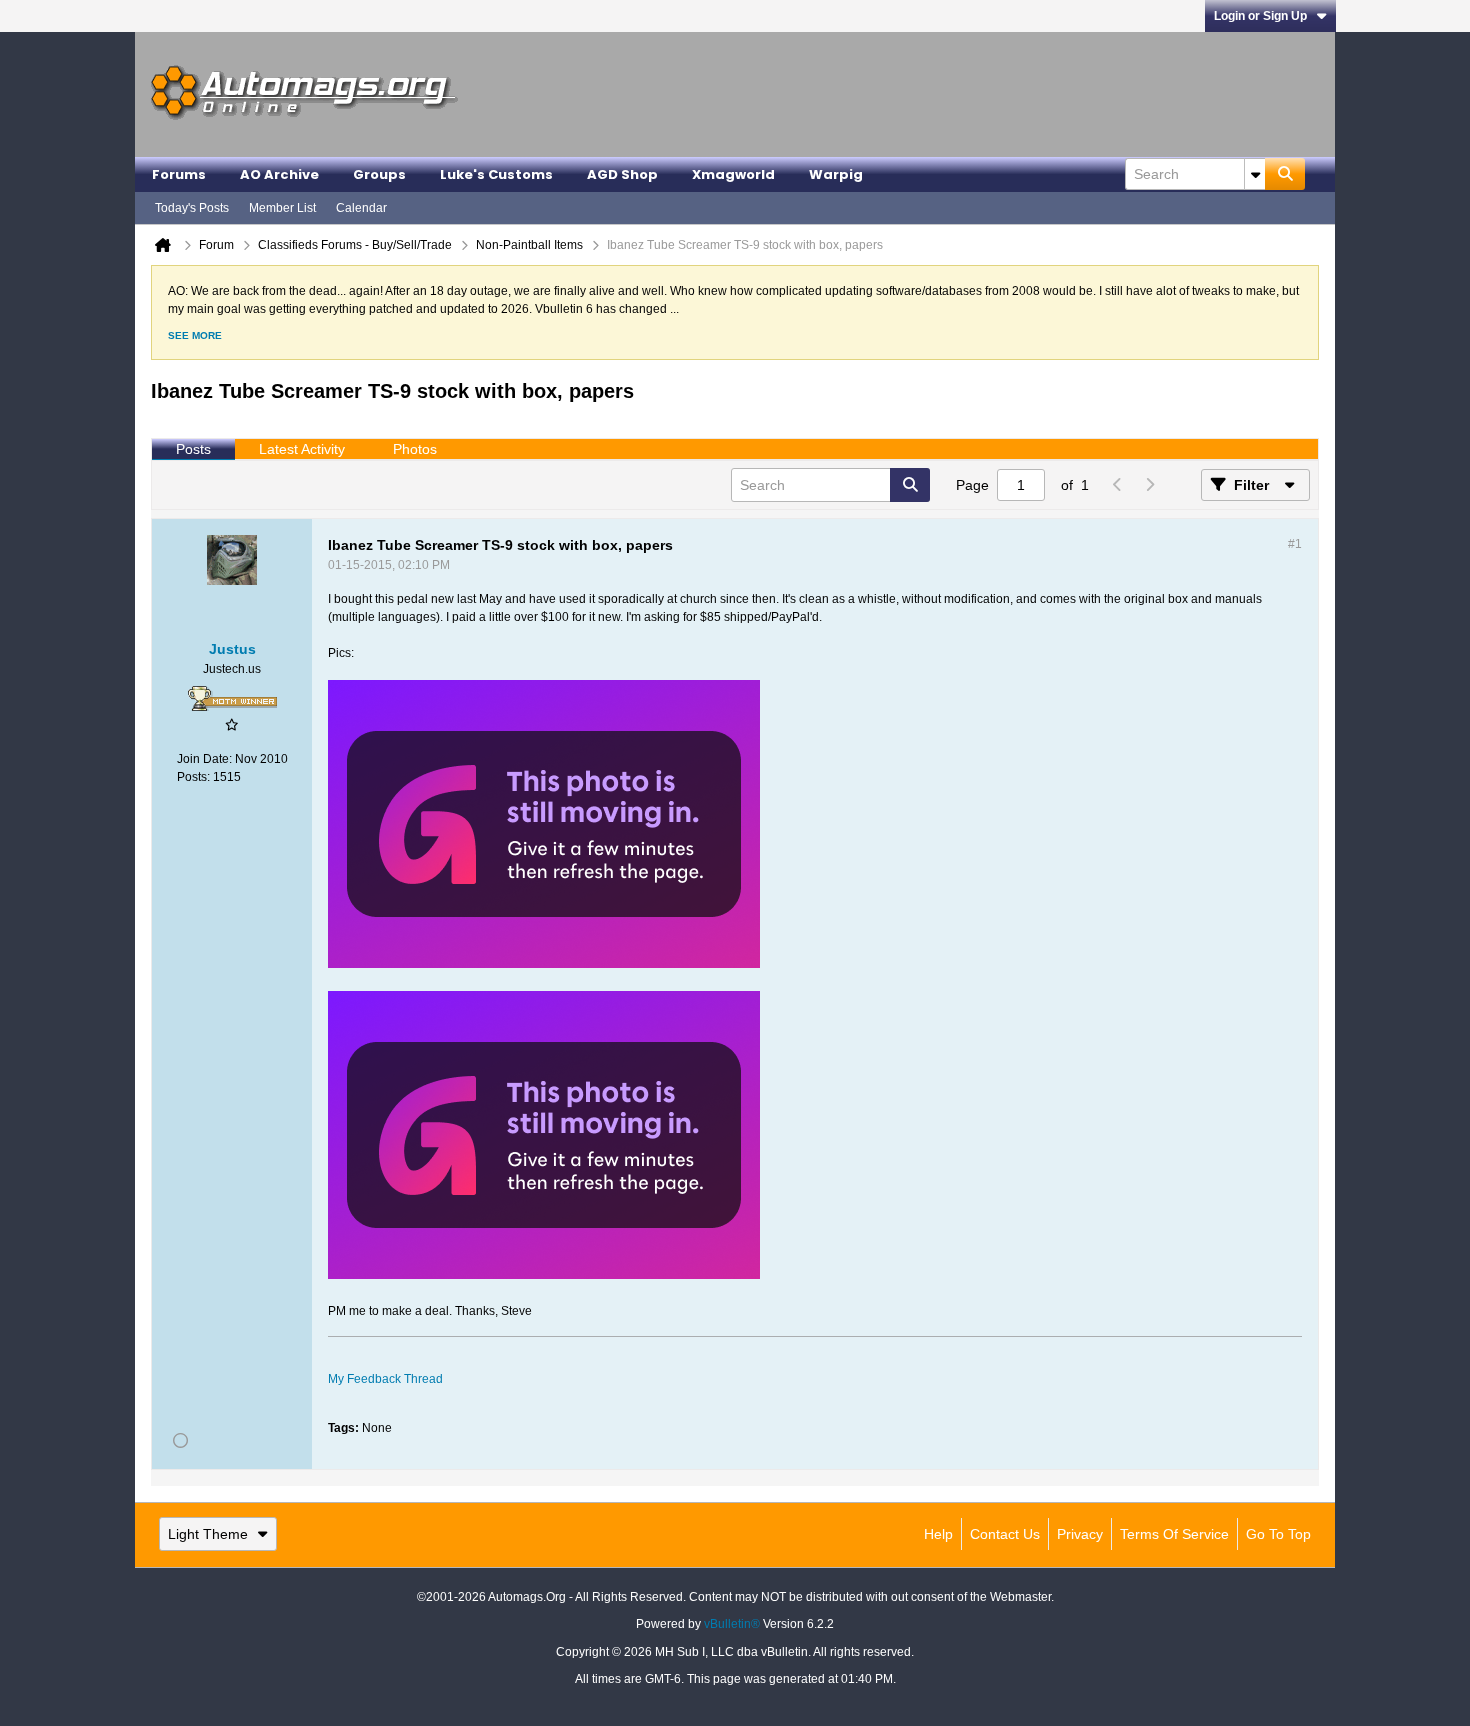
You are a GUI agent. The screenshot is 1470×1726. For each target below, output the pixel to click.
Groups (379, 174)
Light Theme (208, 1534)
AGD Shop (622, 174)
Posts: (193, 777)
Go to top (1278, 1534)
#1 (1295, 544)
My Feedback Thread (385, 1379)
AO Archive (279, 174)
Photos (415, 449)
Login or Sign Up (1260, 16)
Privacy (1080, 1534)
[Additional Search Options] (1255, 174)
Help (938, 1534)
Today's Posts (192, 208)
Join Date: (204, 759)
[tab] (193, 450)
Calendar (361, 208)
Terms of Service (1174, 1534)
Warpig (836, 174)
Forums (179, 174)
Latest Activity (302, 449)
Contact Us (1005, 1534)
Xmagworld (733, 174)
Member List (282, 208)
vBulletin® (732, 1624)
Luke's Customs (496, 174)
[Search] (1285, 174)
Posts (193, 449)
